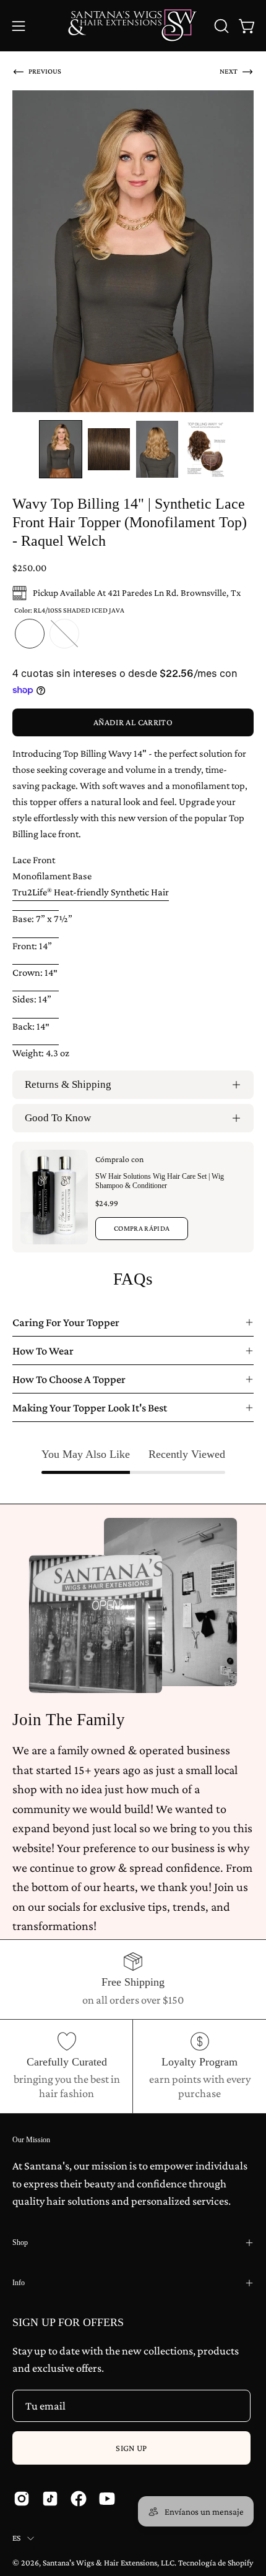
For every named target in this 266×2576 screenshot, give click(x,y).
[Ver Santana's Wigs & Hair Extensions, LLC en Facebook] (79, 2499)
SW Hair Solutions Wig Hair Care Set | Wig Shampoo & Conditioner (160, 1181)
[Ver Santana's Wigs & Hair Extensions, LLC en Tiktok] (50, 2499)
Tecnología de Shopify (216, 2563)
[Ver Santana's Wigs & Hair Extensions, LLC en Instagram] (22, 2499)
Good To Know (58, 1118)
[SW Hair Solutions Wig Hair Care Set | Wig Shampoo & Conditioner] (54, 1197)
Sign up (131, 2448)
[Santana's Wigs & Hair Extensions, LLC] (133, 26)
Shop (20, 2242)
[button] (220, 26)
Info (19, 2283)
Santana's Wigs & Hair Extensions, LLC (109, 2563)
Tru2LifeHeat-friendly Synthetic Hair (91, 892)
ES (17, 2538)
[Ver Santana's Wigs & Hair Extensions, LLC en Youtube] (107, 2499)
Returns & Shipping (68, 1084)
